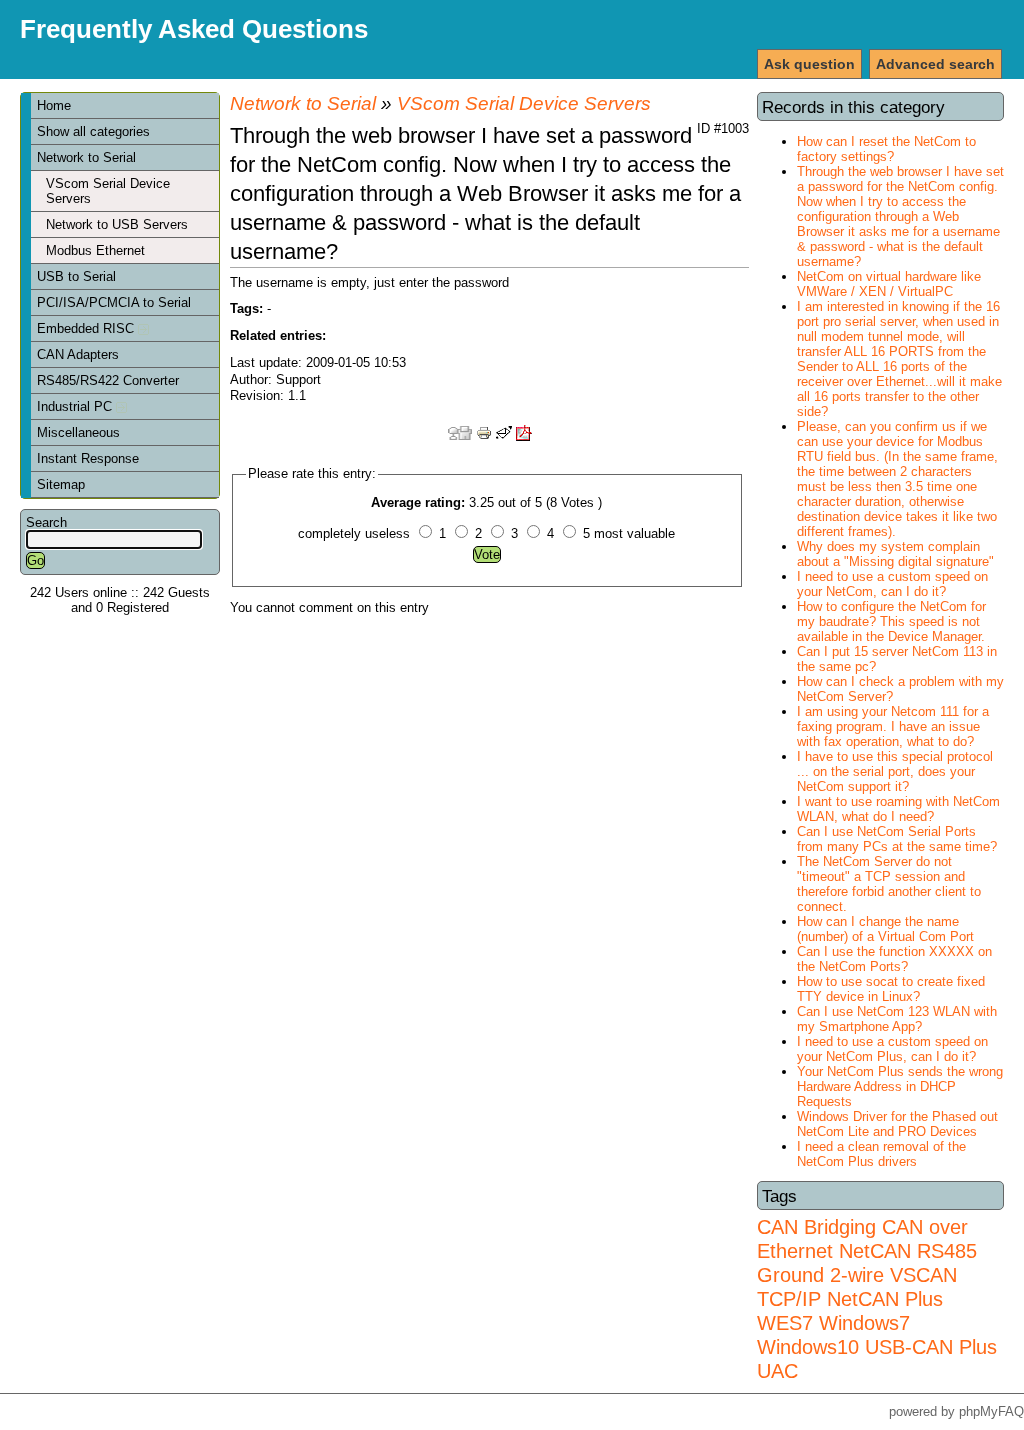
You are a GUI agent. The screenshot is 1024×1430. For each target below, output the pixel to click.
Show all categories (93, 131)
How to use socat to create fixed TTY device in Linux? (891, 989)
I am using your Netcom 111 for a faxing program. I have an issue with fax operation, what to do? (893, 726)
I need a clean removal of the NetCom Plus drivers (881, 1154)
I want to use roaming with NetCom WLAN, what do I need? (898, 809)
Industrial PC (76, 406)
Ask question (809, 64)
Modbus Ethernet (95, 250)
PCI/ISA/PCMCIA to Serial (114, 302)
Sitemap (61, 484)
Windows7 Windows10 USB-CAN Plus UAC (877, 1346)
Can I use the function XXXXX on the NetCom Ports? (894, 959)
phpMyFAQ (991, 1411)
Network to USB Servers (117, 224)
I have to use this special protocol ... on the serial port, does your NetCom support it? (895, 771)
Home (54, 105)
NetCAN (875, 1250)
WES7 (785, 1322)
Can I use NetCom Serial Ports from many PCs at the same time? (897, 839)
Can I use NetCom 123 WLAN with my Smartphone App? (897, 1019)
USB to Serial (76, 276)
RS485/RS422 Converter (108, 380)
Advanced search (935, 64)
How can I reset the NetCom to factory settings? (886, 149)
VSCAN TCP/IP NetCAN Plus (857, 1286)
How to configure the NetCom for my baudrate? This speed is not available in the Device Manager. (891, 621)
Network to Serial (86, 157)
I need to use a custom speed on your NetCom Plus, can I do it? (892, 1049)
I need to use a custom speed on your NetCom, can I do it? (892, 584)
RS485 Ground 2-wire (867, 1262)
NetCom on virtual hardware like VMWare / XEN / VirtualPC (889, 284)
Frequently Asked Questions (194, 29)
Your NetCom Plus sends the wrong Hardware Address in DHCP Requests (900, 1086)
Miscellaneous (78, 432)
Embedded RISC (87, 328)
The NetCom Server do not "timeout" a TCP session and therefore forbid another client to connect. (889, 884)
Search (46, 522)
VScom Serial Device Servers (108, 191)
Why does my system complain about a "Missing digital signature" (895, 554)
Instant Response (88, 458)
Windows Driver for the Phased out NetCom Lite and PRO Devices (897, 1124)
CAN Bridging (816, 1226)
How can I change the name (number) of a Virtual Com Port (885, 929)
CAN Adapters (78, 354)
